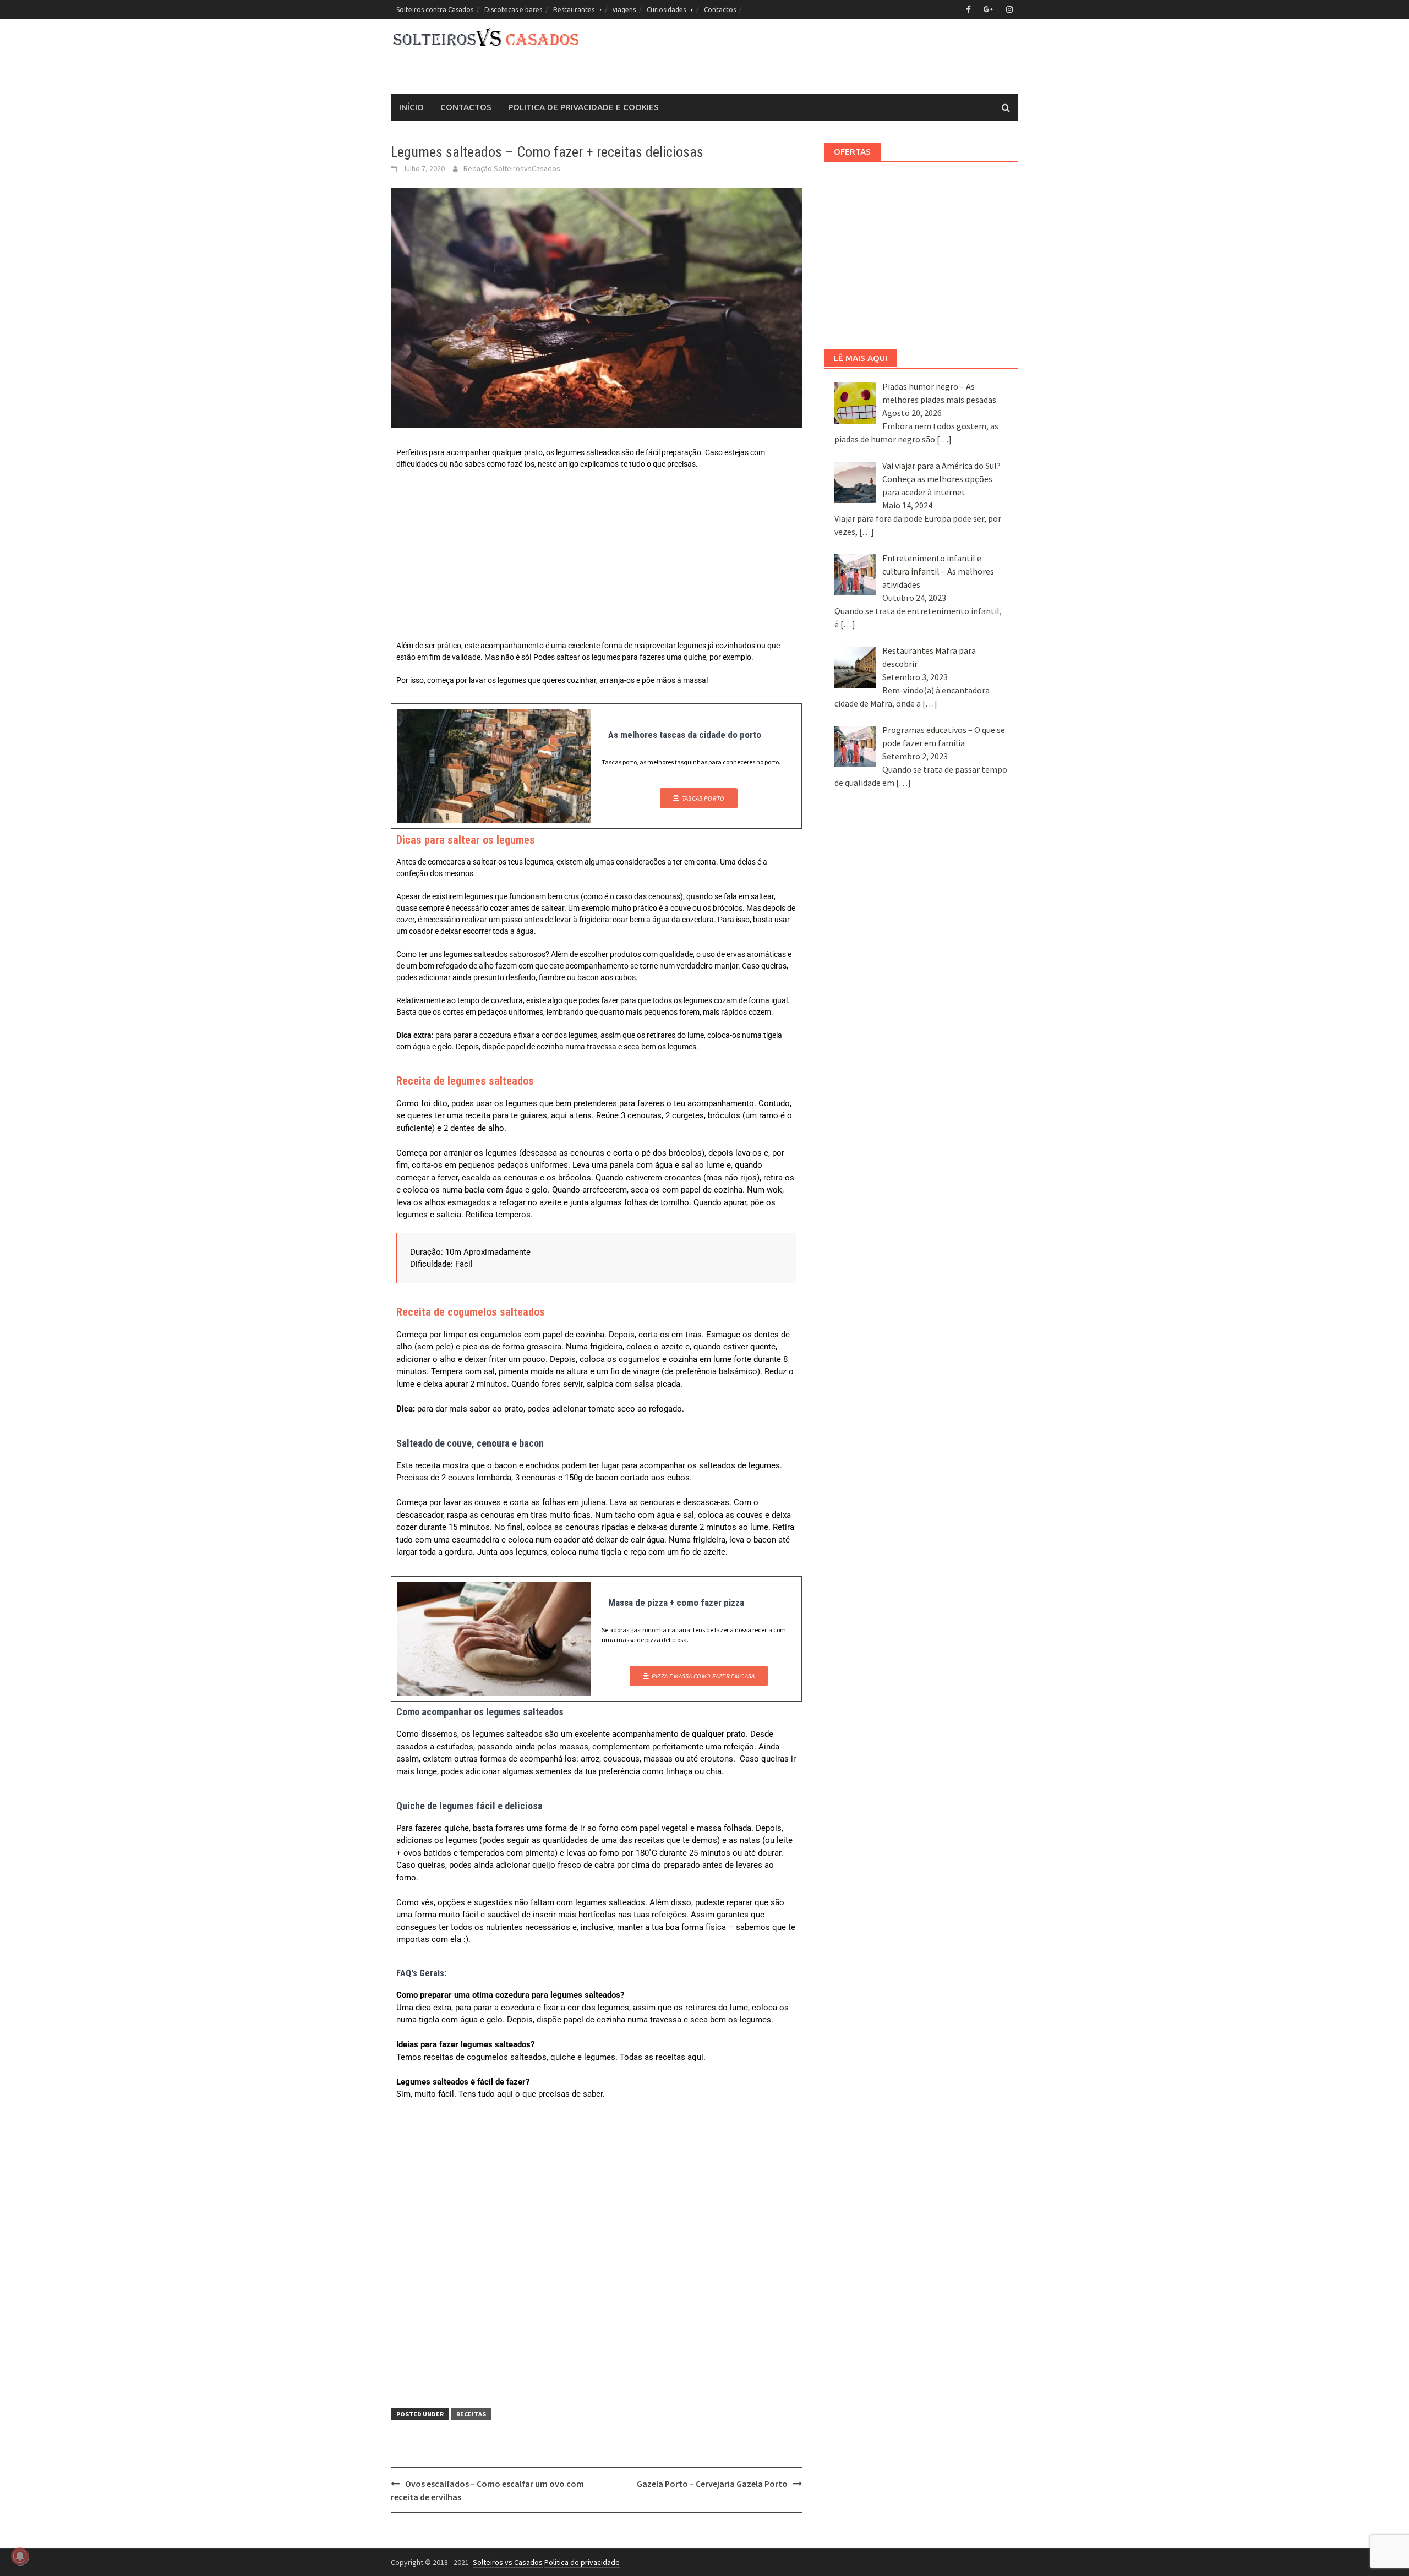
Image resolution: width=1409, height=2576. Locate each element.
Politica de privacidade (582, 2562)
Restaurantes (574, 10)
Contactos (720, 10)
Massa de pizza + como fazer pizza (676, 1603)
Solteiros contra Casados (435, 10)
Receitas (471, 2414)
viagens (624, 10)
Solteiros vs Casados (508, 2562)
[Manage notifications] (20, 2556)
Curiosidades (666, 10)
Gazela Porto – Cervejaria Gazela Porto (712, 2484)
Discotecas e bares (513, 10)
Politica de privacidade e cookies (583, 107)
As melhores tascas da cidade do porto (685, 735)
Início (411, 107)
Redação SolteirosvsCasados (512, 168)
